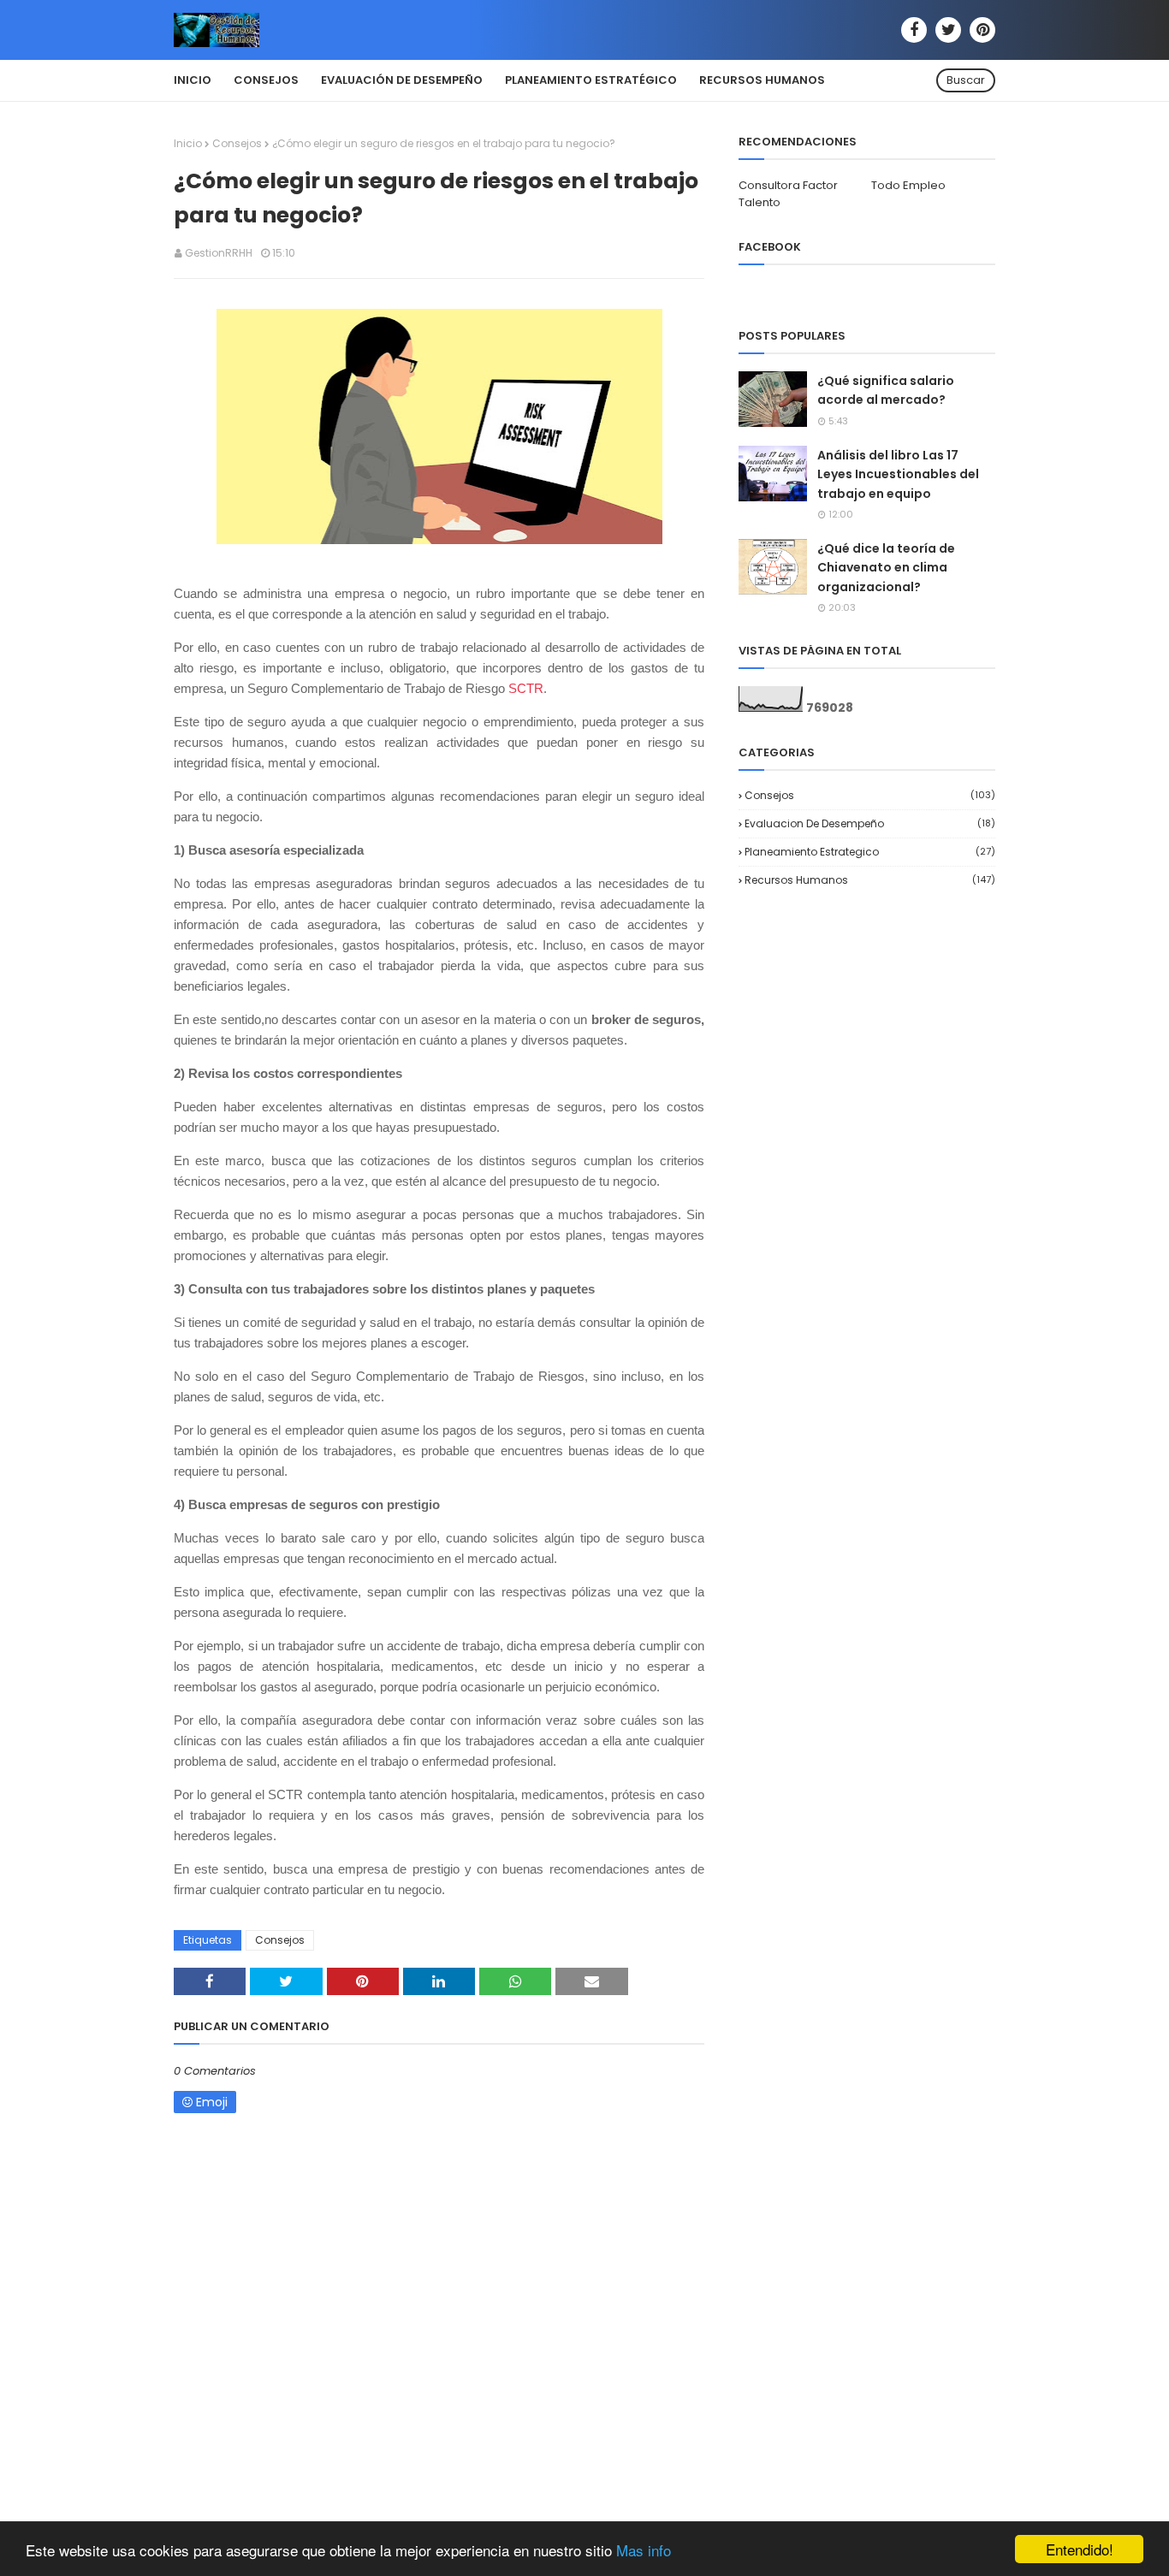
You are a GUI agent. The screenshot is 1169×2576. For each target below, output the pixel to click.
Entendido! (1080, 2549)
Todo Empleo (908, 185)
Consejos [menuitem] (266, 80)
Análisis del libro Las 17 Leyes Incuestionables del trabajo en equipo (898, 474)
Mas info (644, 2550)
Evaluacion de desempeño (870, 823)
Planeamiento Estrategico (870, 852)
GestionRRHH (219, 253)
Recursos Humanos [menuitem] (762, 80)
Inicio (188, 143)
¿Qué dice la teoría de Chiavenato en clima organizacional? (886, 568)
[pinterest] (982, 30)
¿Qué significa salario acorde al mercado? (886, 390)
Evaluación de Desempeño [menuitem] (402, 80)
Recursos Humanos (870, 880)
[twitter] (948, 30)
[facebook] (914, 30)
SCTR (526, 688)
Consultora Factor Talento (788, 194)
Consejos (237, 143)
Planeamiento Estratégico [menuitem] (591, 80)
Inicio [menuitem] (193, 80)
